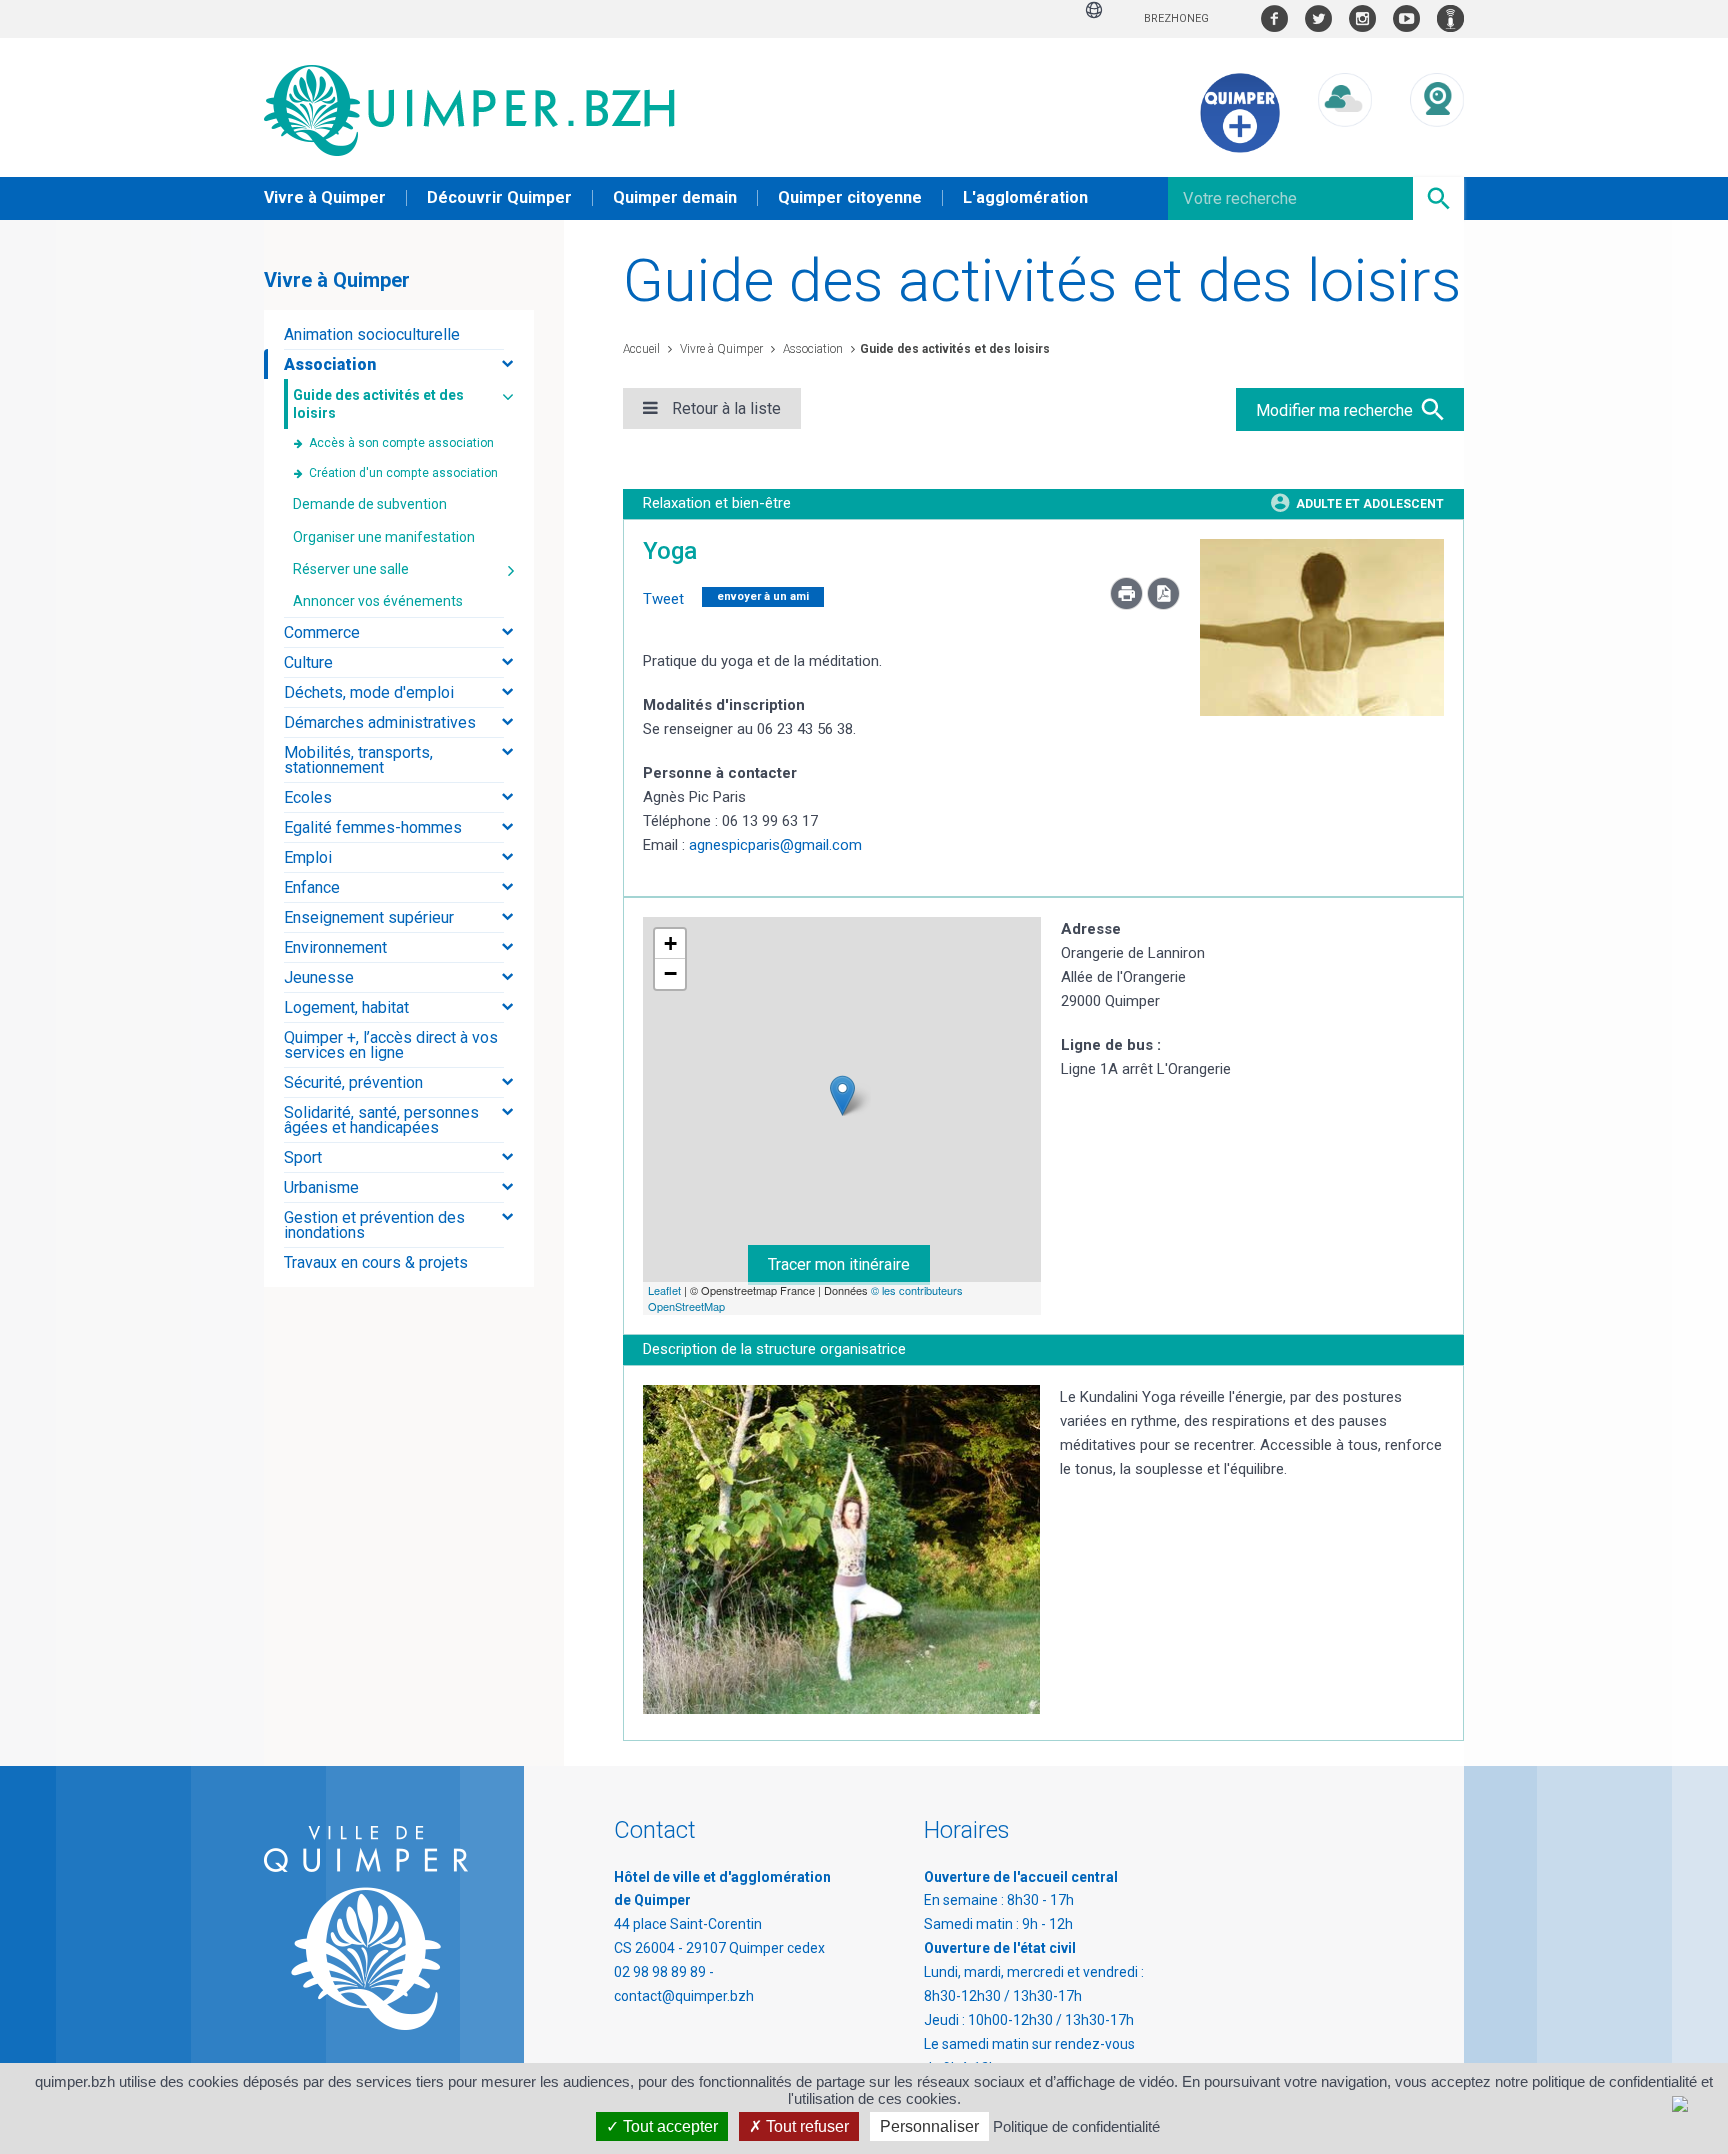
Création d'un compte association (403, 473)
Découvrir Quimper (499, 197)
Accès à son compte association (401, 443)
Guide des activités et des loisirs (955, 349)
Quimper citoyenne (850, 197)
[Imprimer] (1128, 605)
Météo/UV (1345, 145)
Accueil (641, 349)
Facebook (1274, 18)
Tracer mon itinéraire (839, 1264)
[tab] (399, 334)
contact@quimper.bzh (684, 1996)
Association (811, 349)
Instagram (1362, 18)
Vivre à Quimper (325, 197)
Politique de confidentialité (1076, 2126)
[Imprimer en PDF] (1163, 605)
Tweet (663, 599)
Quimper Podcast (1450, 18)
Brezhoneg (1176, 18)
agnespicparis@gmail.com (775, 845)
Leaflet (664, 1290)
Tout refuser (805, 2126)
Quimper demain (675, 197)
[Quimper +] (1240, 148)
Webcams (1437, 145)
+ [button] (670, 943)
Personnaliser (929, 2126)
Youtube (1406, 18)
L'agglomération (1025, 197)
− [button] (670, 973)
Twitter (1318, 18)
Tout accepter (668, 2126)
